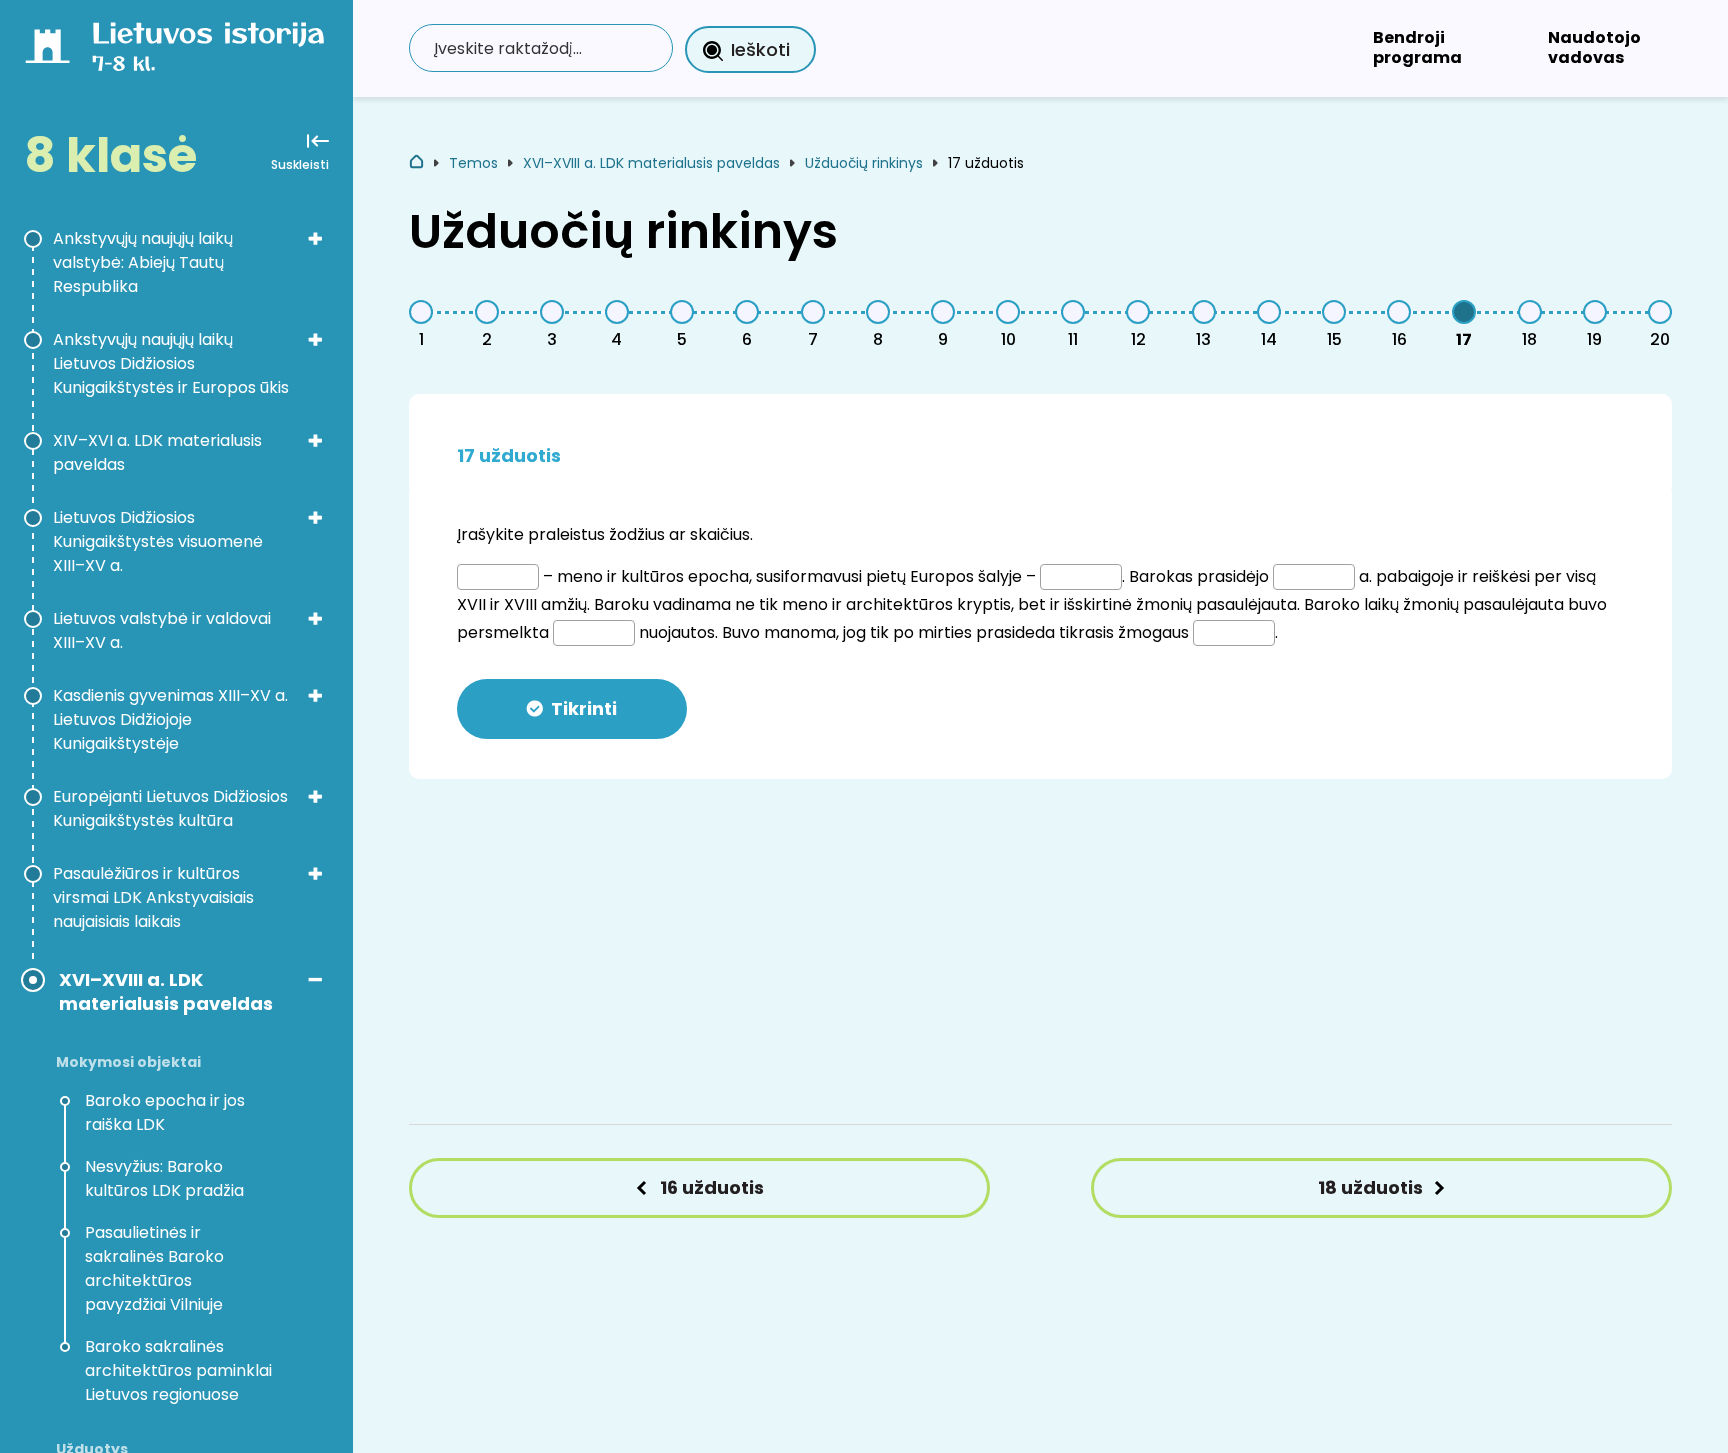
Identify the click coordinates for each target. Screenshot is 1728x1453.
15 (1334, 339)
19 (1594, 339)
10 (1008, 339)
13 (1203, 339)
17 (1464, 339)
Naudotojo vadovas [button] (1594, 47)
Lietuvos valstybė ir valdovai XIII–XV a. (162, 630)
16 (1399, 339)
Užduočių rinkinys (864, 163)
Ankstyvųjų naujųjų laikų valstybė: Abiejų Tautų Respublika (143, 262)
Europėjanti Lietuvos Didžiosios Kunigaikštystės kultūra (170, 808)
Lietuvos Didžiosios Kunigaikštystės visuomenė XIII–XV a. (158, 541)
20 (1660, 339)
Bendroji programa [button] (1417, 47)
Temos (473, 163)
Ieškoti (760, 49)
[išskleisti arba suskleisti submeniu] (315, 238)
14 (1269, 339)
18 (1529, 339)
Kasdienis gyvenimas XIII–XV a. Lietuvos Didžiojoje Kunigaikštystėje (170, 719)
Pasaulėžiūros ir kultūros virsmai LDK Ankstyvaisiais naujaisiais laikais (153, 897)
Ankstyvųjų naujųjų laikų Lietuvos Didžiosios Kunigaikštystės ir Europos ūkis (171, 363)
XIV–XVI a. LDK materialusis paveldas (157, 452)
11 (1073, 339)
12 (1138, 339)
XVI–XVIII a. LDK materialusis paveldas (166, 992)
